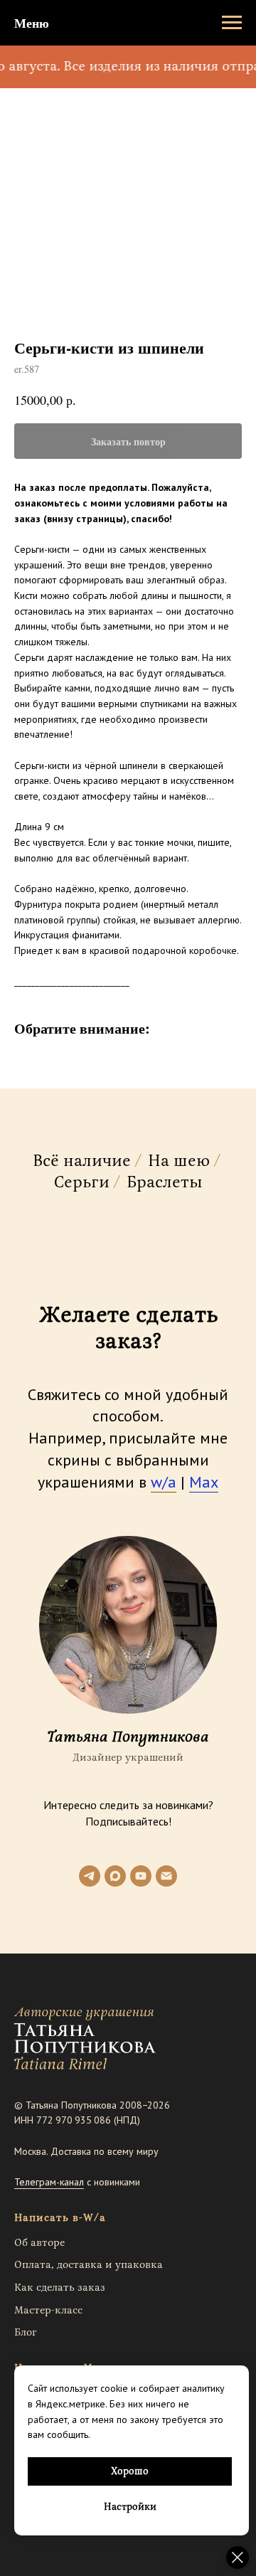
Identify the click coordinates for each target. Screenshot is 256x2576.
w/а (164, 1482)
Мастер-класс (48, 2310)
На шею (179, 1162)
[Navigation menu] (232, 23)
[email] (166, 1876)
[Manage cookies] (238, 2558)
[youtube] (141, 1876)
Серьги (82, 1183)
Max (204, 1482)
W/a (95, 2218)
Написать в (47, 2218)
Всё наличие (82, 1162)
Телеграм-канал (49, 2182)
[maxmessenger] (115, 1876)
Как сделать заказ (60, 2288)
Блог (26, 2332)
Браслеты (165, 1183)
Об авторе (39, 2243)
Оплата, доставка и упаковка (89, 2265)
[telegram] (90, 1876)
